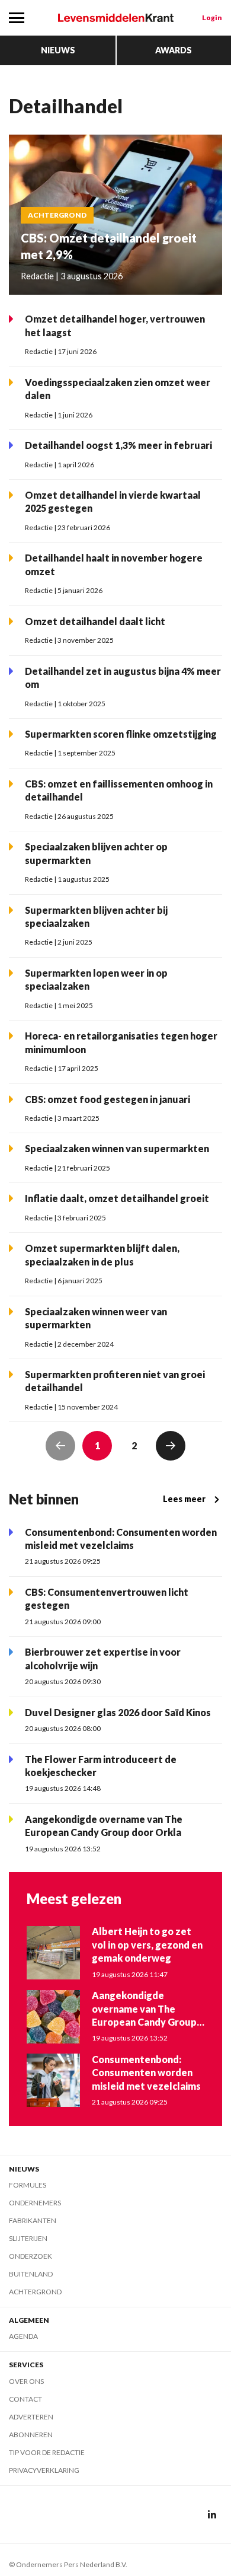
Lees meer (184, 1499)
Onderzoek (31, 2256)
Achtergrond (35, 2292)
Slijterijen (28, 2238)
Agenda (23, 2336)
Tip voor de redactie (47, 2452)
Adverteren (31, 2417)
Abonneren (31, 2435)
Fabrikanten (33, 2220)
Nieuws (58, 50)
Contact (25, 2399)
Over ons (26, 2381)
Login (212, 17)
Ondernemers (35, 2203)
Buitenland (31, 2274)
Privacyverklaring (44, 2470)
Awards (174, 50)
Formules (28, 2185)
